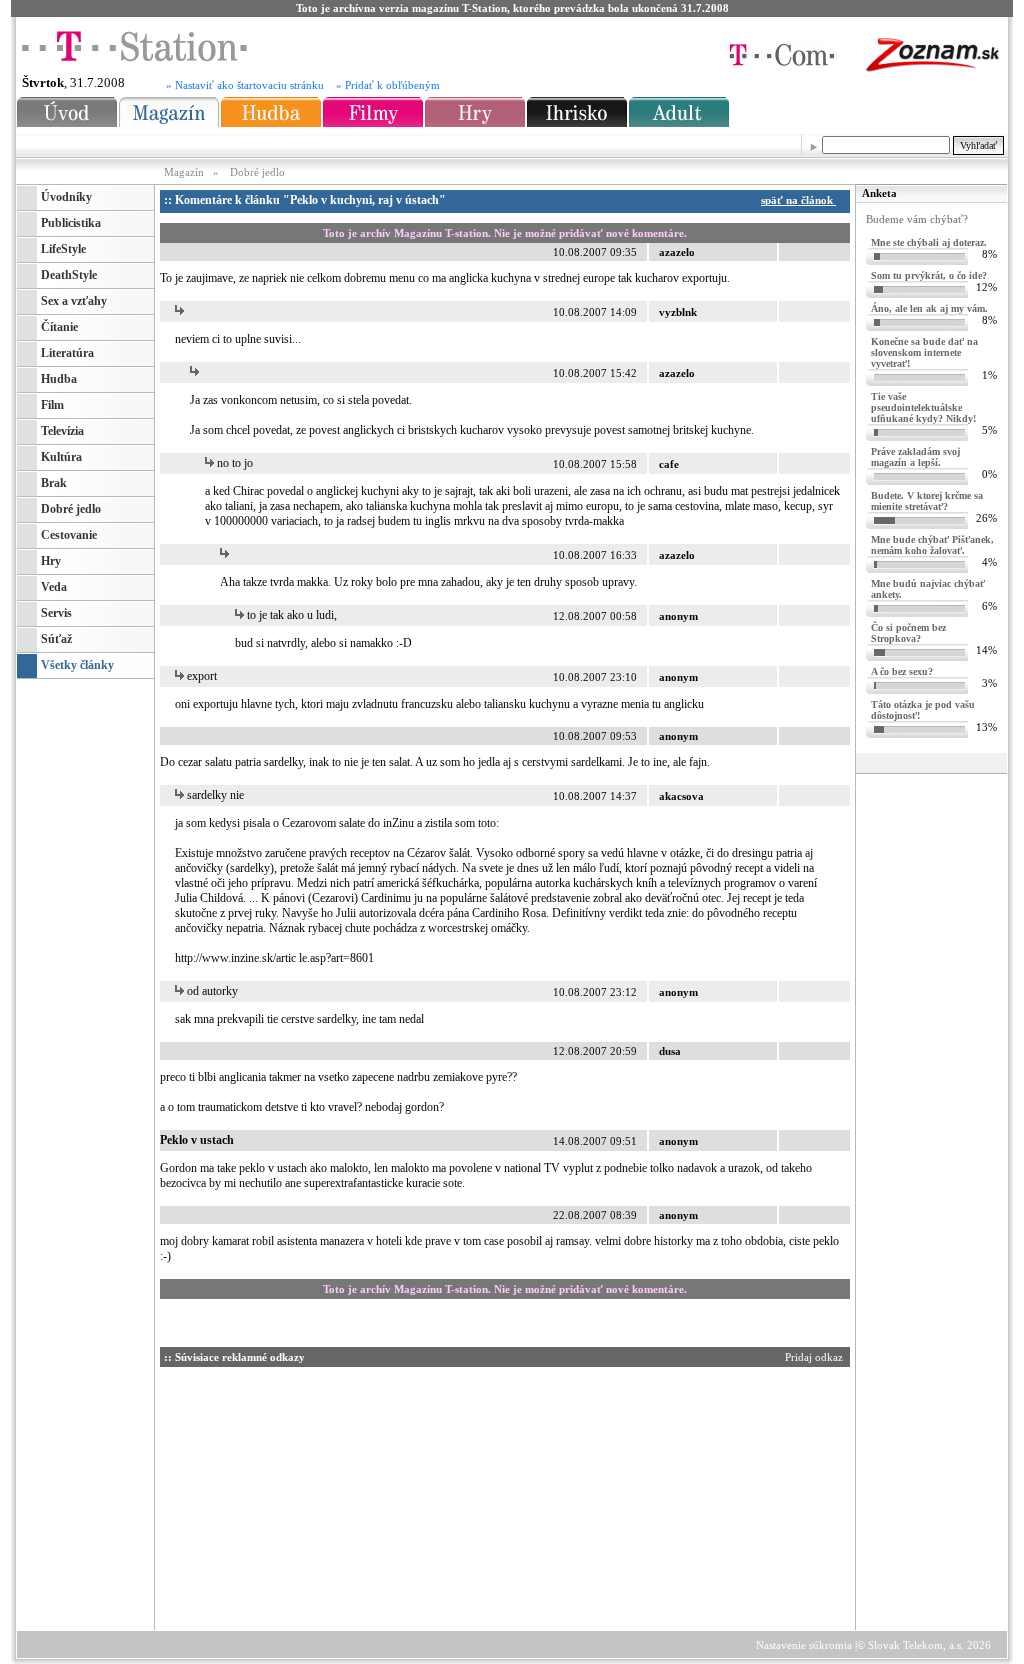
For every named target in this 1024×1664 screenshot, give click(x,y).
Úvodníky (66, 197)
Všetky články (77, 665)
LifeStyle (63, 249)
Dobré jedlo (257, 172)
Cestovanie (69, 535)
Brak (54, 483)
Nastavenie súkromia (804, 1645)
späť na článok (798, 200)
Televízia (62, 431)
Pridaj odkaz (815, 1357)
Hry (51, 561)
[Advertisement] (349, 1495)
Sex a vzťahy (74, 301)
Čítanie (59, 327)
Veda (54, 587)
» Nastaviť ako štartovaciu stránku (245, 85)
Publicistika (71, 223)
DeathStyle (69, 275)
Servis (56, 613)
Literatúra (67, 353)
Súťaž (56, 639)
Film (52, 405)
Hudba (59, 379)
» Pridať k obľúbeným (388, 85)
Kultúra (61, 457)
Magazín (185, 172)
